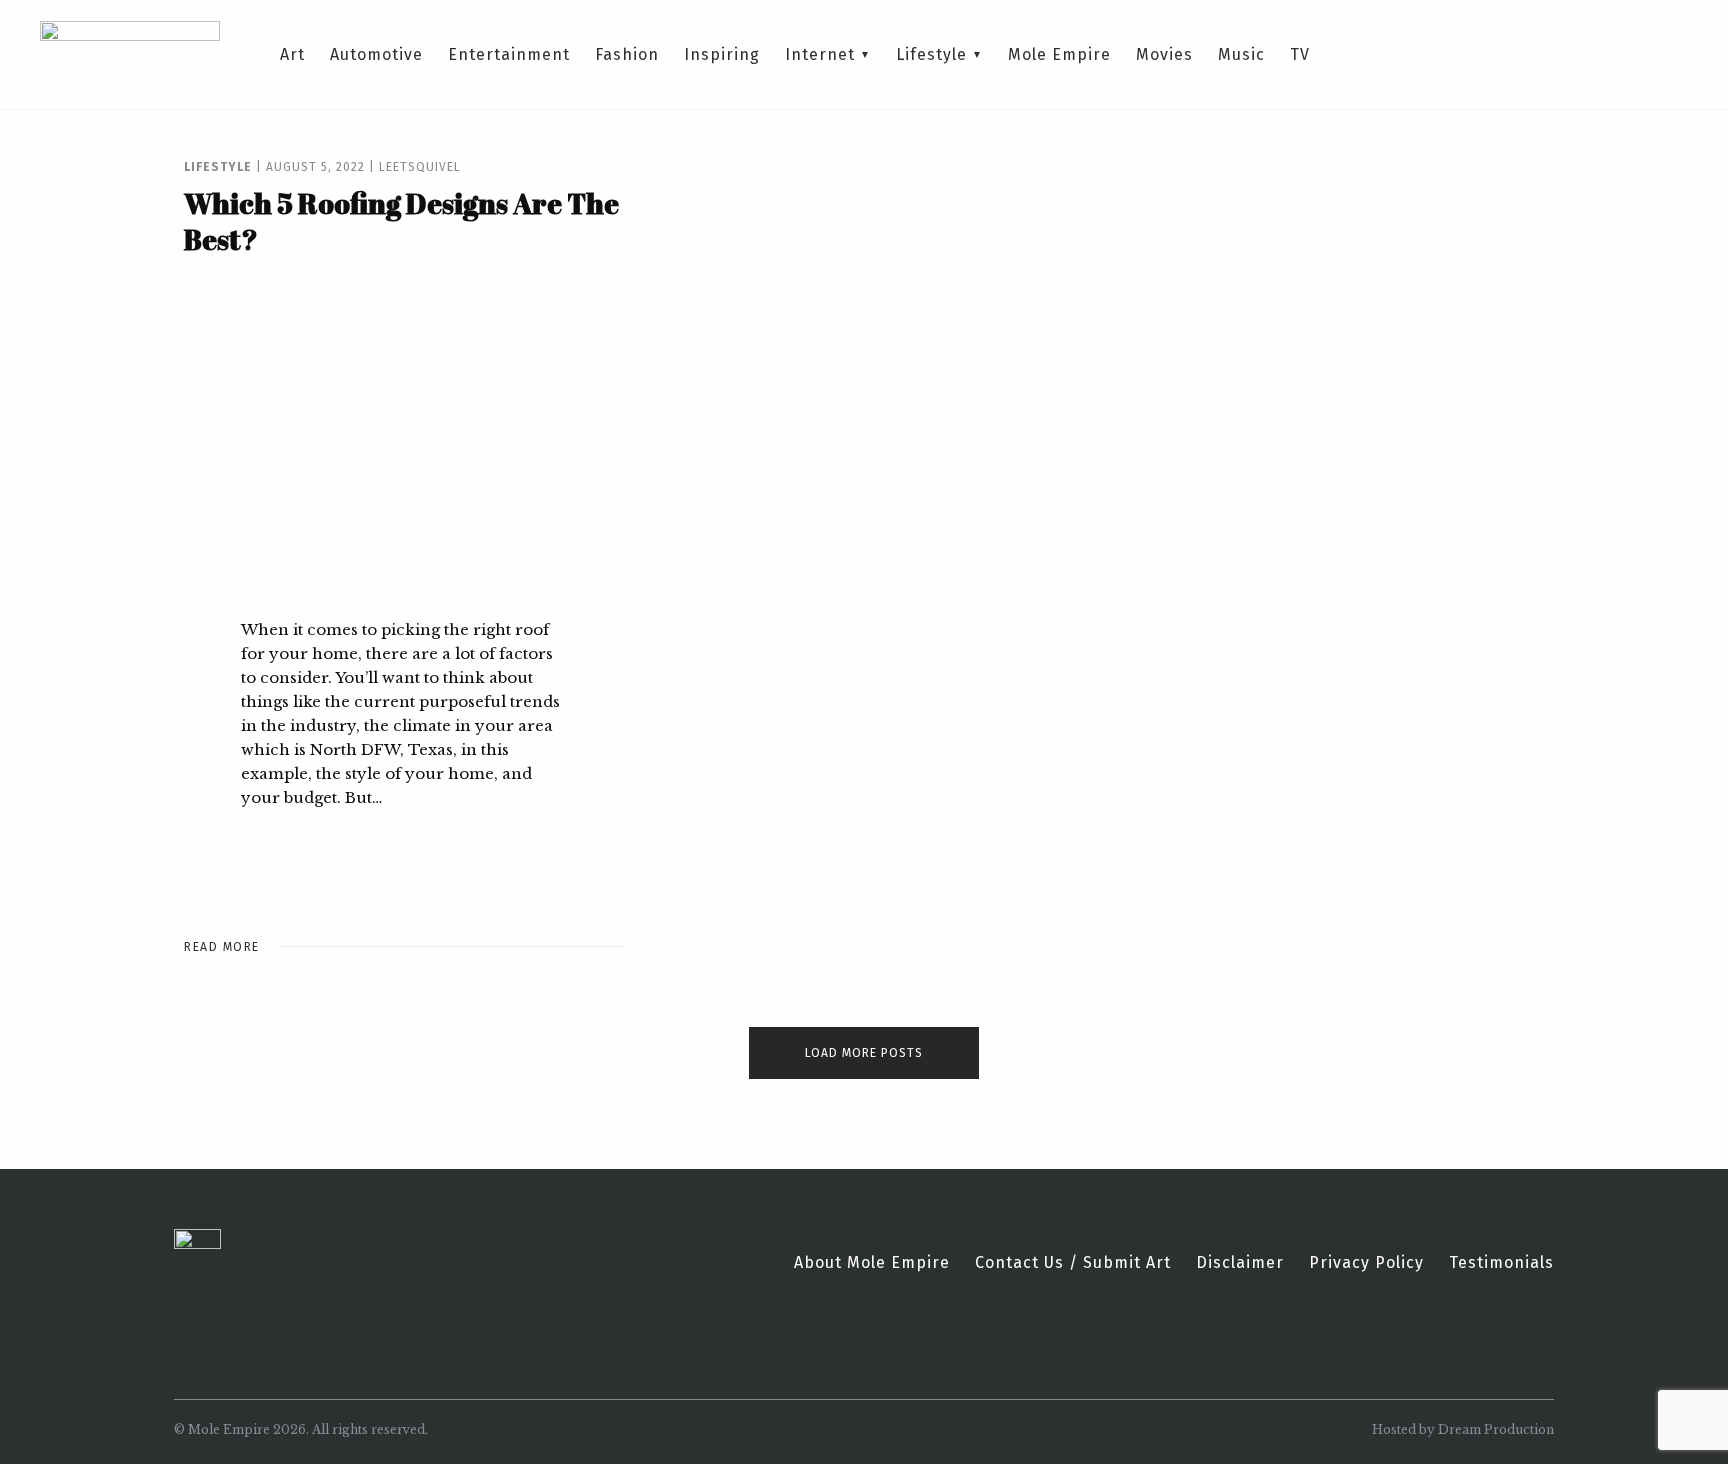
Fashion (627, 55)
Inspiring (722, 55)
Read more (222, 947)
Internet (820, 55)
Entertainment (509, 55)
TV (1300, 55)
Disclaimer (1240, 1263)
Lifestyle (931, 55)
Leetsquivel (420, 167)
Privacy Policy (1366, 1263)
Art (292, 55)
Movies (1164, 55)
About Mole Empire (872, 1263)
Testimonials (1501, 1263)
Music (1241, 55)
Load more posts (864, 1053)
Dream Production (1496, 1429)
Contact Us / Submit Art (1073, 1263)
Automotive (376, 55)
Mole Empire (1059, 55)
